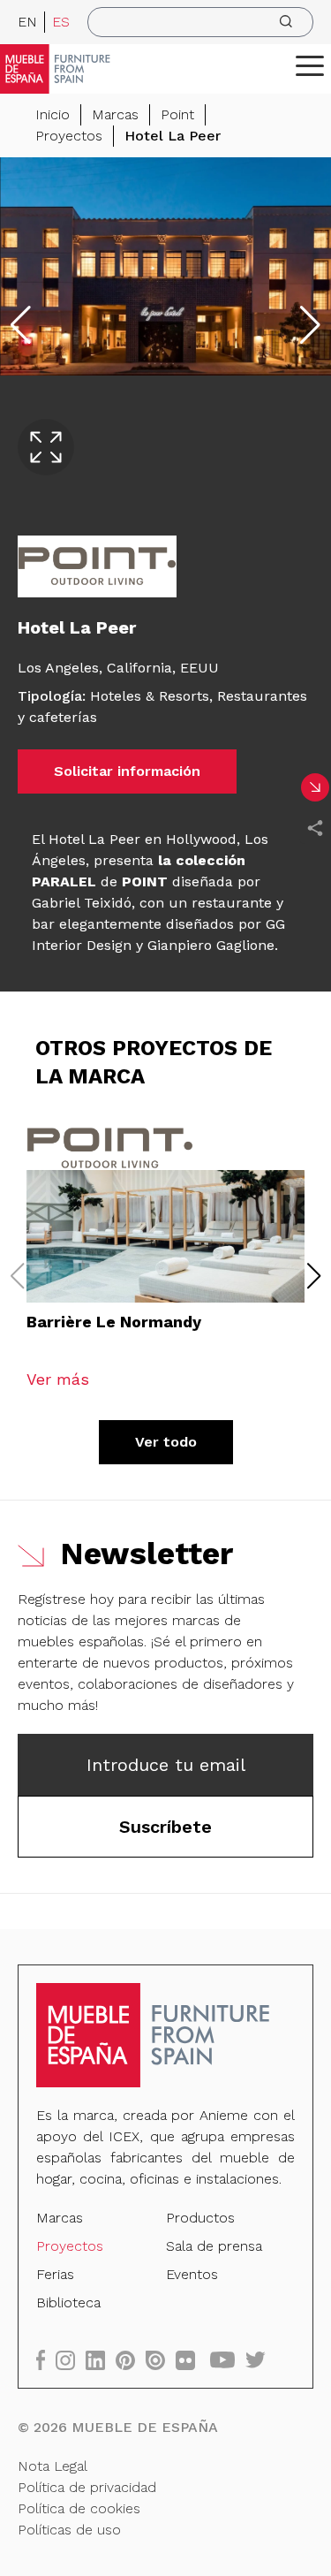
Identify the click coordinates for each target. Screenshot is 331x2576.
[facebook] (46, 2360)
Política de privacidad (87, 2487)
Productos (200, 2218)
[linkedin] (101, 2360)
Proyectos (69, 136)
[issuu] (161, 2360)
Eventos (192, 2274)
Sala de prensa (214, 2246)
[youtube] (228, 2360)
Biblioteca (68, 2302)
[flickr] (191, 2360)
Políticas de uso (69, 2530)
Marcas (115, 114)
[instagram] (71, 2360)
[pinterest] (131, 2360)
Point (177, 114)
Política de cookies (79, 2508)
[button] (310, 65)
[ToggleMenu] (310, 65)
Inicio (53, 114)
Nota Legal (53, 2466)
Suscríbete (165, 1827)
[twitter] (261, 2360)
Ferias (55, 2274)
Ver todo (166, 1442)
